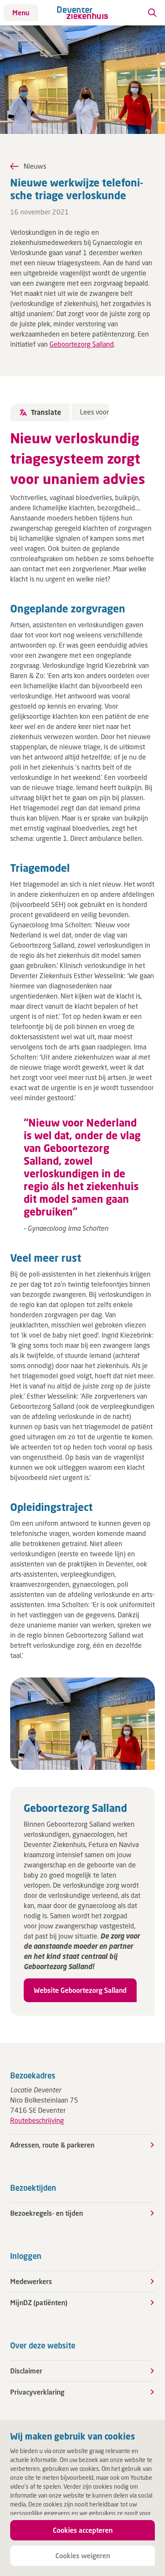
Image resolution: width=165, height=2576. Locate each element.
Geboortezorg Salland (82, 344)
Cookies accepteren (83, 2530)
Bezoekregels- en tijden (47, 2213)
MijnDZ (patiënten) (39, 2302)
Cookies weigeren (83, 2555)
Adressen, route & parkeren (52, 2145)
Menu (21, 13)
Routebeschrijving (37, 2120)
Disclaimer (26, 2371)
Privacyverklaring (37, 2392)
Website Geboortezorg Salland (80, 1990)
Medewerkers (31, 2281)
